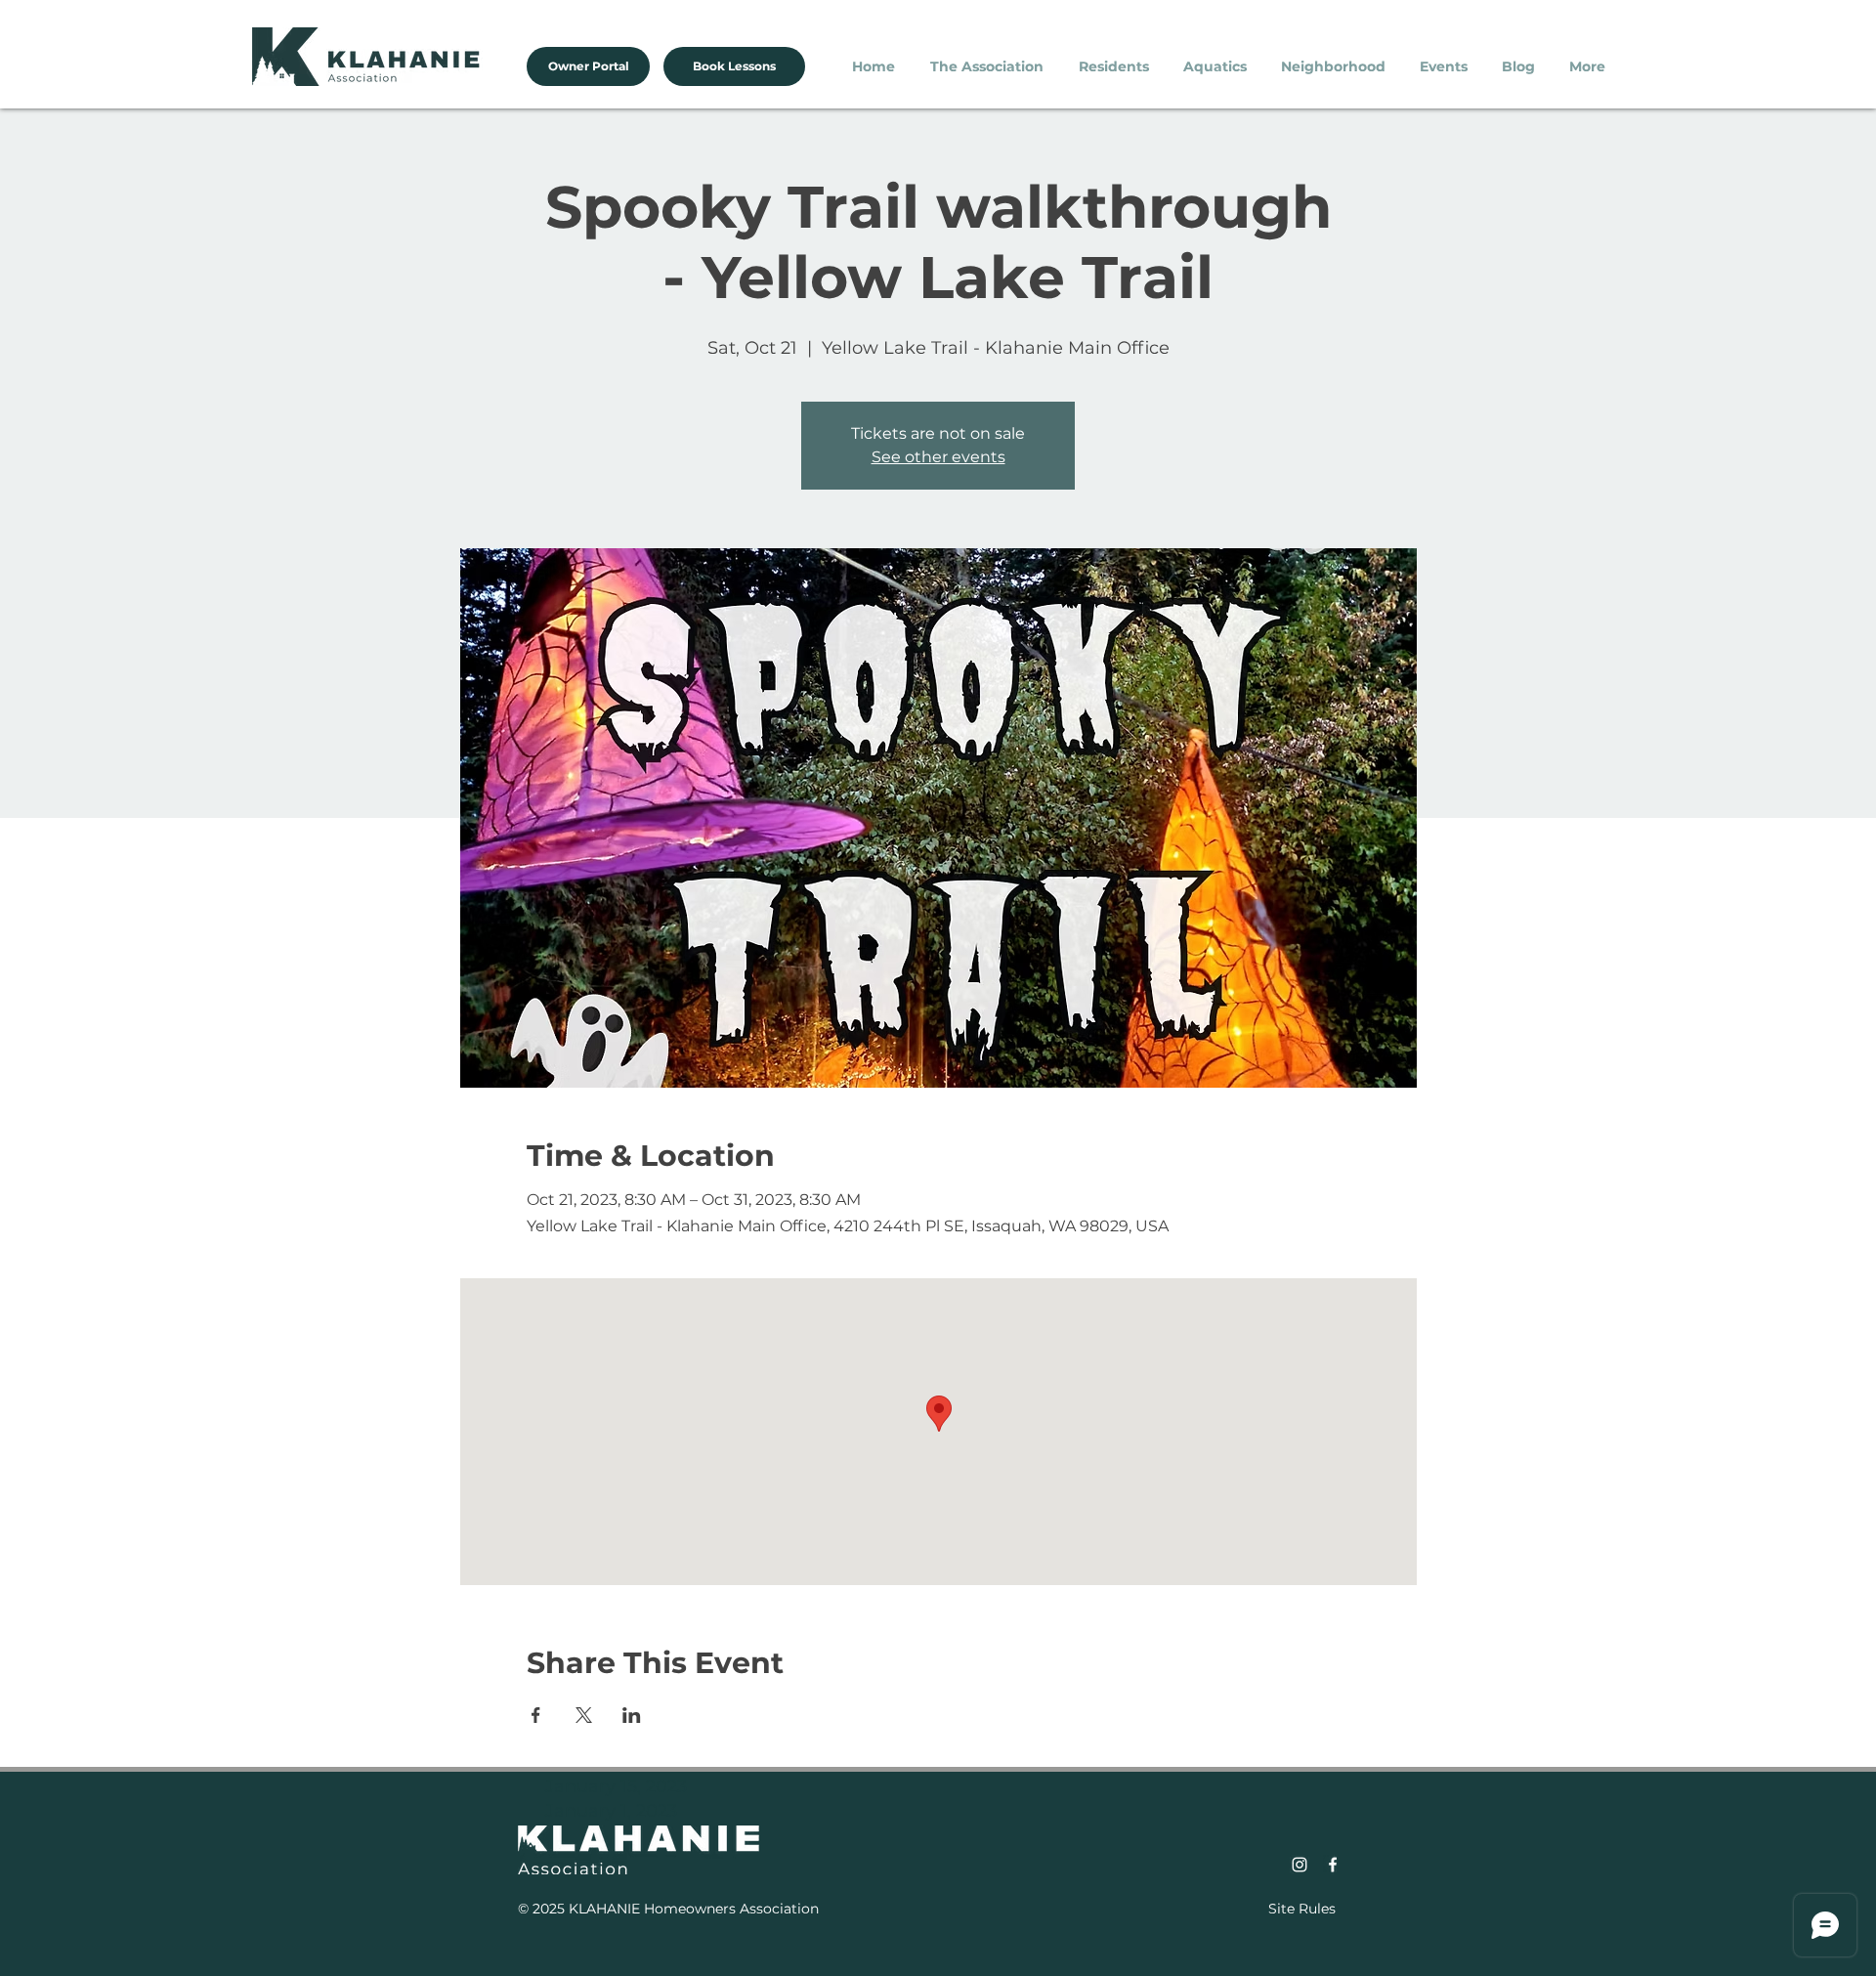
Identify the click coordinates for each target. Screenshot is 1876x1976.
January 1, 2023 (611, 1811)
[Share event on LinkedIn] (632, 1715)
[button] (990, 66)
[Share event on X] (584, 1715)
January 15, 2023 (616, 1786)
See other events (938, 457)
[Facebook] (1333, 1865)
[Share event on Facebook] (536, 1715)
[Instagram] (1300, 1865)
